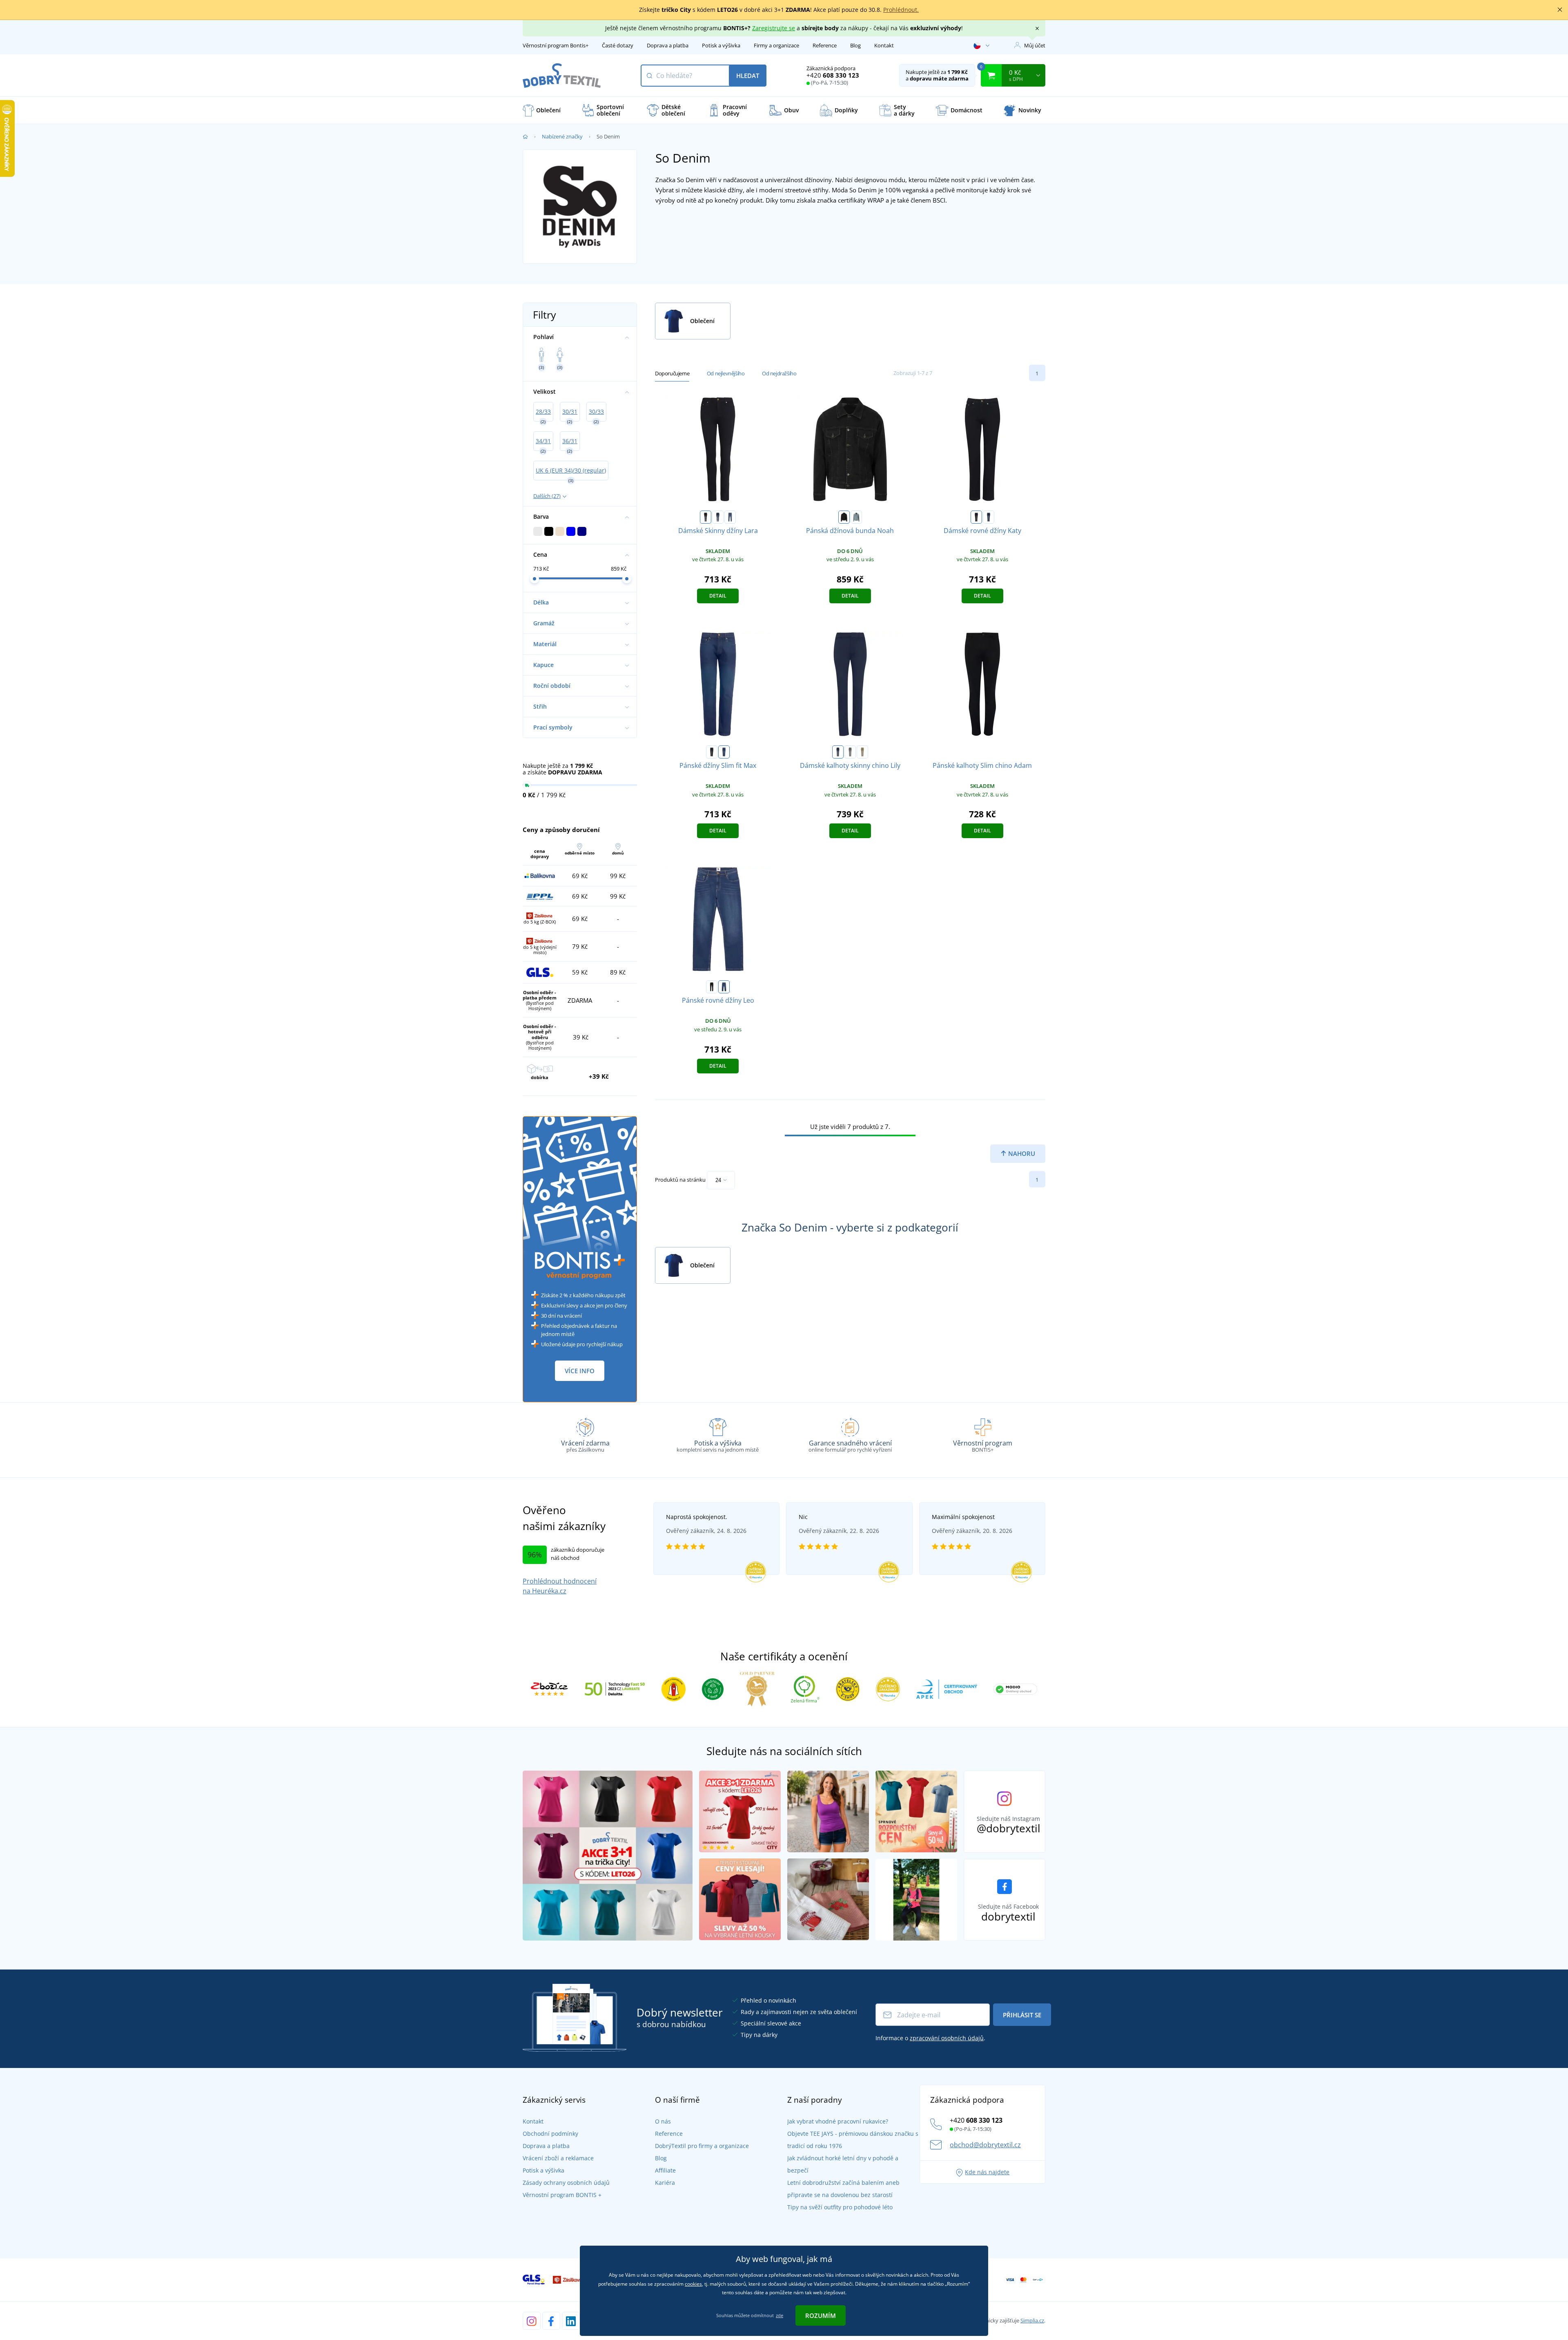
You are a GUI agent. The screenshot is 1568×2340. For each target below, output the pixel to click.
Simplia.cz (1032, 2320)
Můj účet (1035, 45)
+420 (833, 75)
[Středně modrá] (730, 517)
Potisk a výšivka (721, 45)
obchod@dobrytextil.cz (985, 2145)
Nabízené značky (562, 136)
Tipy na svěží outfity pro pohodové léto (840, 2207)
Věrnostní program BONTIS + (562, 2195)
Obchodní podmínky (550, 2134)
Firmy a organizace (776, 45)
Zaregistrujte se (774, 28)
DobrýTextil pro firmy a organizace (702, 2146)
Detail (718, 596)
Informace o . (930, 2038)
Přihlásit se (1022, 2015)
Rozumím (821, 2315)
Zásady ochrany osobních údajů (566, 2183)
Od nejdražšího (779, 373)
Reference (825, 45)
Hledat (748, 76)
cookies (693, 2284)
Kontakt (884, 45)
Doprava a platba (668, 45)
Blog (855, 45)
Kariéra (665, 2183)
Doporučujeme (672, 373)
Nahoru (1021, 1153)
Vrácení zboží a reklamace (558, 2158)
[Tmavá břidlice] (850, 752)
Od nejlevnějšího (726, 373)
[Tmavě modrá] (718, 517)
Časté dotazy (618, 45)
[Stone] (862, 752)
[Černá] (706, 517)
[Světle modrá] (856, 517)
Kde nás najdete (987, 2172)
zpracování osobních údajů (947, 2038)
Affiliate (665, 2170)
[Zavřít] (1560, 10)
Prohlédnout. (901, 10)
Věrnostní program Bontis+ (556, 45)
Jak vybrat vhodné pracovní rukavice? (838, 2121)
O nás (663, 2121)
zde (780, 2315)
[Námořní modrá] (838, 752)
